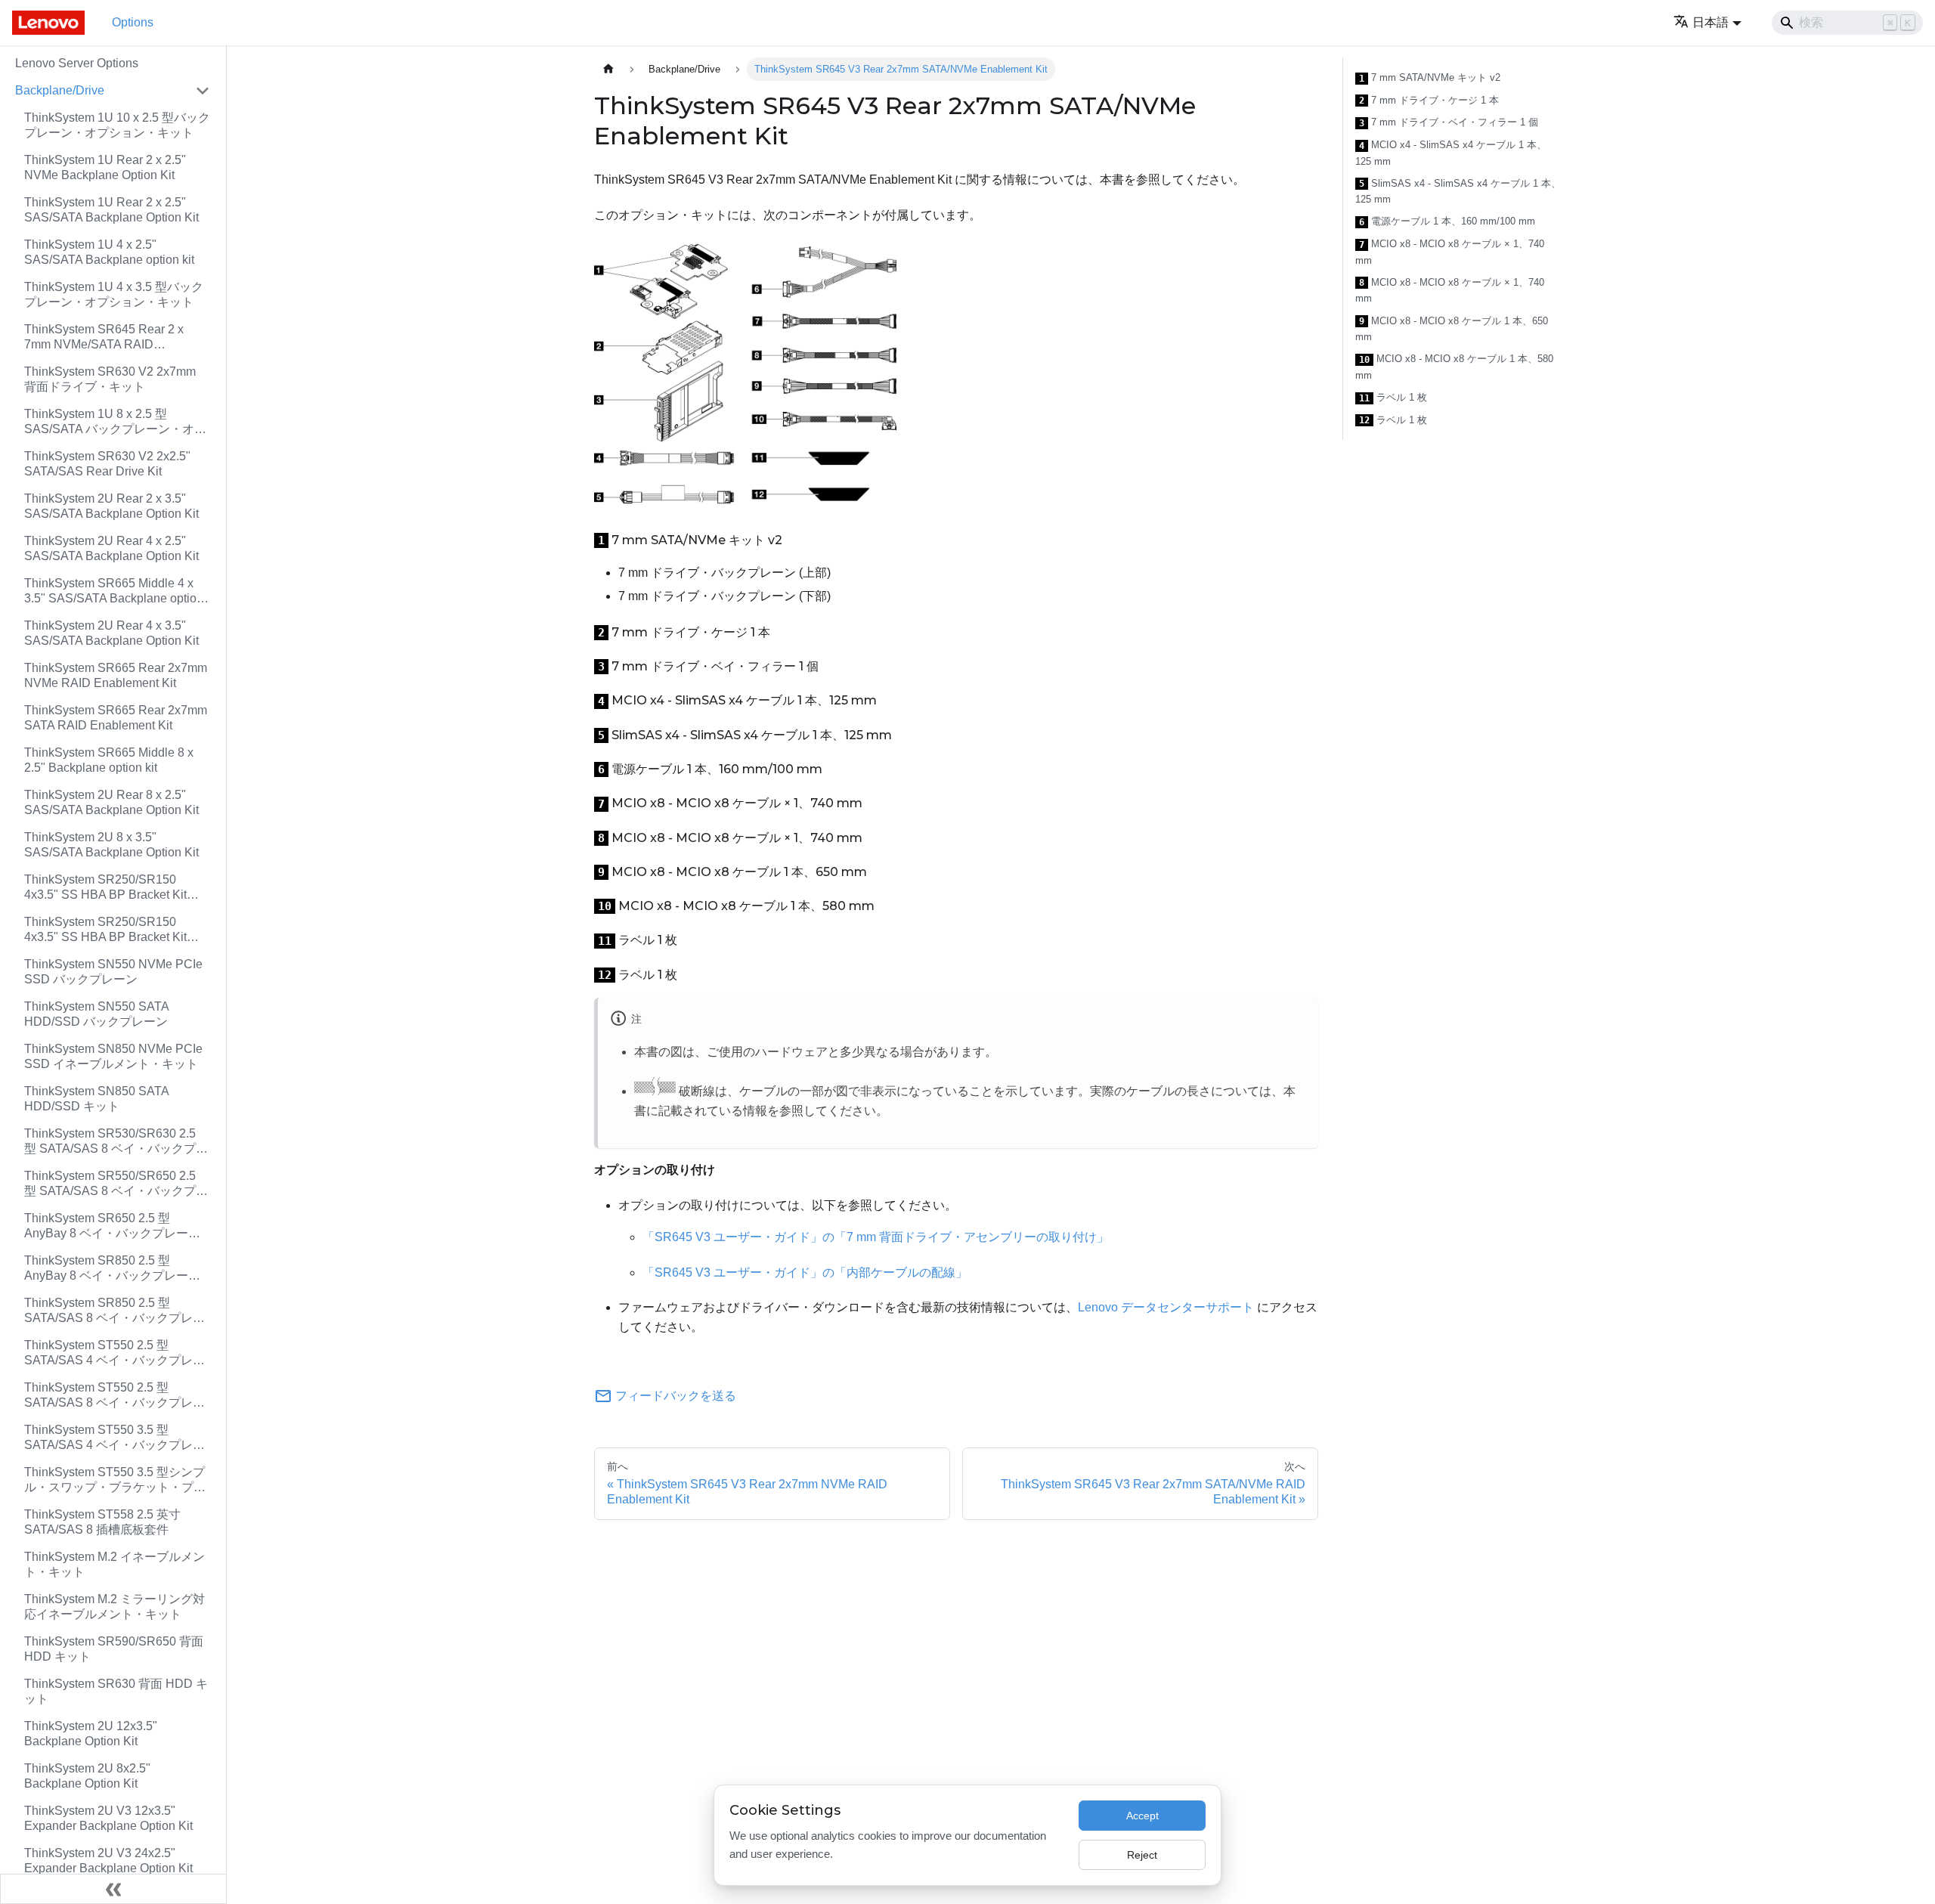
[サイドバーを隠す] (113, 1889)
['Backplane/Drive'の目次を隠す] (203, 91)
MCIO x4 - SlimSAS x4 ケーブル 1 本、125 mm (1451, 153)
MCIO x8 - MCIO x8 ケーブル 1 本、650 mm (1452, 329)
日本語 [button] (1711, 22)
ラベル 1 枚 (1393, 398)
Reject (1142, 1855)
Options (133, 22)
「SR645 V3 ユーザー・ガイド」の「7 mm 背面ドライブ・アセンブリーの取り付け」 (876, 1237)
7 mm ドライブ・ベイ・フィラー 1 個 (1449, 122)
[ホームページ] (608, 69)
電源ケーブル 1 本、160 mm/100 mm (1447, 221)
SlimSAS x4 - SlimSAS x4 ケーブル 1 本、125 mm (1458, 192)
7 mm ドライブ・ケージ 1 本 (1429, 101)
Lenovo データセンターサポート (1166, 1307)
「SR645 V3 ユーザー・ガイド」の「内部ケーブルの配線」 (805, 1272)
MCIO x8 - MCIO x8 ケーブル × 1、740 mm (1450, 252)
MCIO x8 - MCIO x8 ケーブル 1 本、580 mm (1454, 367)
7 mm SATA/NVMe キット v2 (1430, 78)
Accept (1142, 1816)
